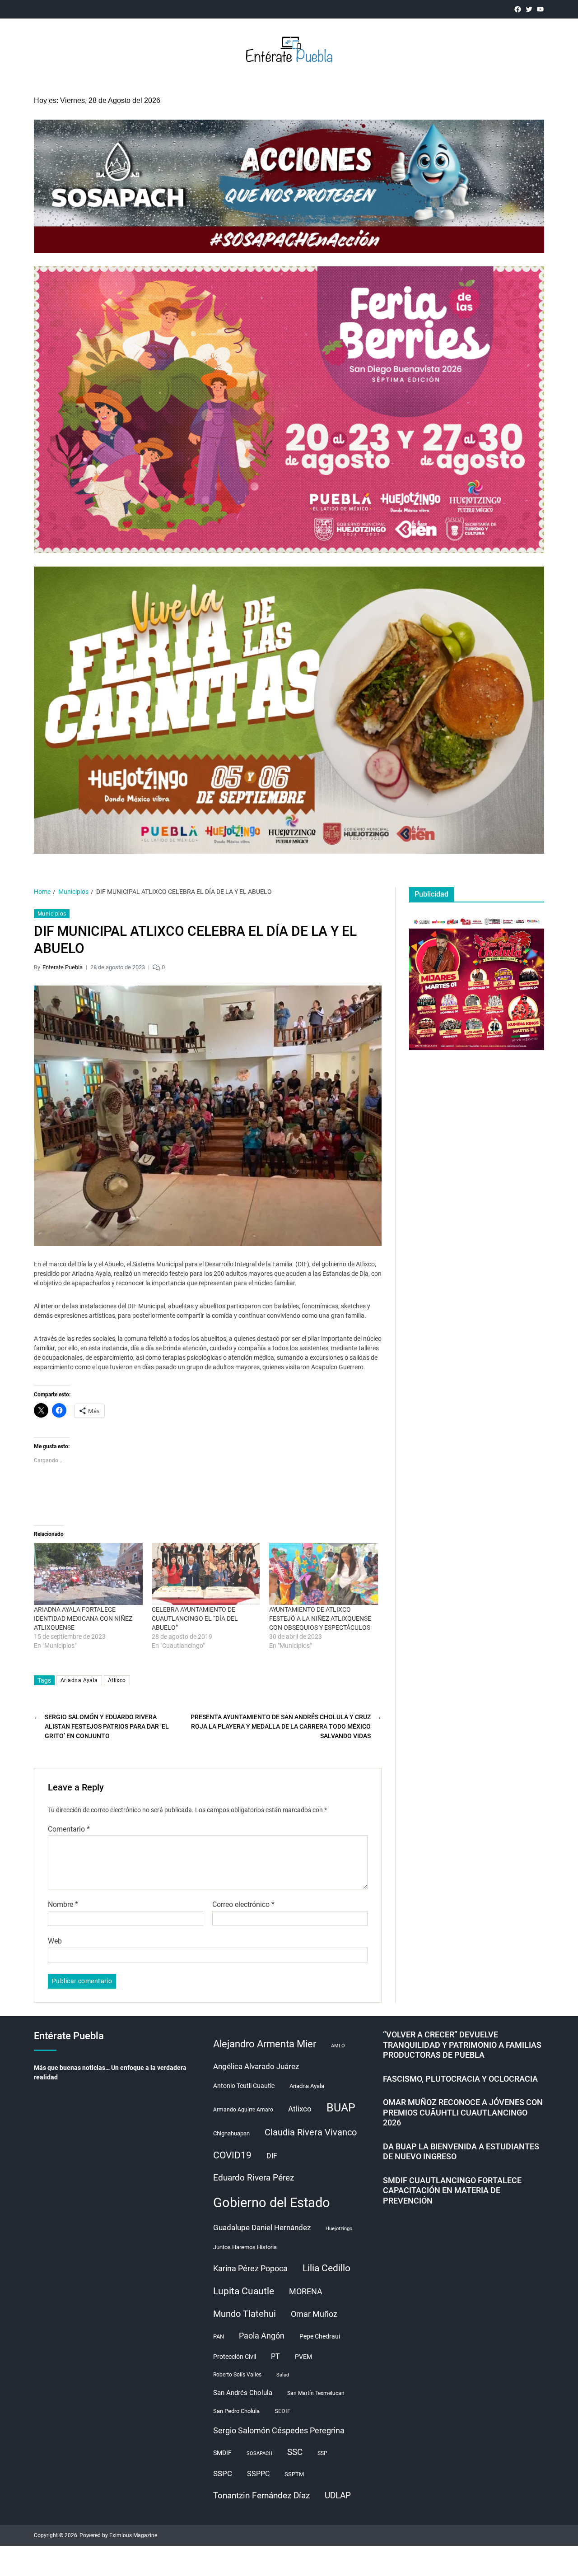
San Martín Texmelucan (316, 2393)
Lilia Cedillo (326, 2268)
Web (55, 1941)
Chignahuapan (231, 2133)
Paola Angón (262, 2336)
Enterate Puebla (63, 967)
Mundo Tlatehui (245, 2314)
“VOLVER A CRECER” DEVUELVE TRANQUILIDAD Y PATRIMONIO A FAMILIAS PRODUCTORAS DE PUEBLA (462, 2045)
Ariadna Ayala (79, 1680)
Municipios (52, 914)
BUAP (341, 2108)
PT (275, 2356)
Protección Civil (235, 2357)
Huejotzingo (339, 2229)
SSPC (223, 2474)
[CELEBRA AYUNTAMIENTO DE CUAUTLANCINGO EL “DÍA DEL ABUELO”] (206, 1574)
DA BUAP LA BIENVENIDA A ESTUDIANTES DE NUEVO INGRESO (461, 2152)
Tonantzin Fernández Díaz (261, 2495)
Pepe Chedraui (320, 2336)
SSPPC (258, 2474)
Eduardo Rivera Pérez (254, 2178)
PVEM (303, 2357)
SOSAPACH (259, 2453)
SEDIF (282, 2411)
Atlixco (117, 1680)
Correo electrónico (243, 1905)
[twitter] (529, 9)
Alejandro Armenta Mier (265, 2044)
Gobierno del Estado (272, 2203)
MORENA (306, 2292)
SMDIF (222, 2453)
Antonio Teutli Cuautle (244, 2086)
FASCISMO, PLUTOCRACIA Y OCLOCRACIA (460, 2079)
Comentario (69, 1829)
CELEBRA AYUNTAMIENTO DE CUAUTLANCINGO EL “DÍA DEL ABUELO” (195, 1618)
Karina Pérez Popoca (250, 2268)
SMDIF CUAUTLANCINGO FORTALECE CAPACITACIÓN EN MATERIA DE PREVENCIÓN (452, 2190)
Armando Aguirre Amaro (243, 2110)
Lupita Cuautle (244, 2291)
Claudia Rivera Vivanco (311, 2132)
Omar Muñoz (314, 2314)
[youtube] (540, 9)
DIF (272, 2156)
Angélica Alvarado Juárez (256, 2067)
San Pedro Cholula (236, 2411)
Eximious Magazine (133, 2535)
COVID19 (232, 2155)
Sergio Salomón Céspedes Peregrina (279, 2431)
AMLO (338, 2046)
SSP (322, 2453)
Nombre (63, 1905)
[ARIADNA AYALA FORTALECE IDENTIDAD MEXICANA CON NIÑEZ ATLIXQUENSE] (88, 1574)
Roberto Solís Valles (237, 2375)
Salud (283, 2375)
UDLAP (338, 2495)
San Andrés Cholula (243, 2393)
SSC (295, 2452)
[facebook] (518, 9)
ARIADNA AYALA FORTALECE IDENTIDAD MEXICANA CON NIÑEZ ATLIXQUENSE (83, 1618)
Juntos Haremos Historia (245, 2247)
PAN (219, 2337)
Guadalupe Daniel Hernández (262, 2227)
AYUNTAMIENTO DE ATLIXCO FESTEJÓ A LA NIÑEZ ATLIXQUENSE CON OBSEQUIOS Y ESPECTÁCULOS (320, 1618)
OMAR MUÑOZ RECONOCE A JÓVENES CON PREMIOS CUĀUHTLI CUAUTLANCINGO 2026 (463, 2112)
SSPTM (294, 2474)
